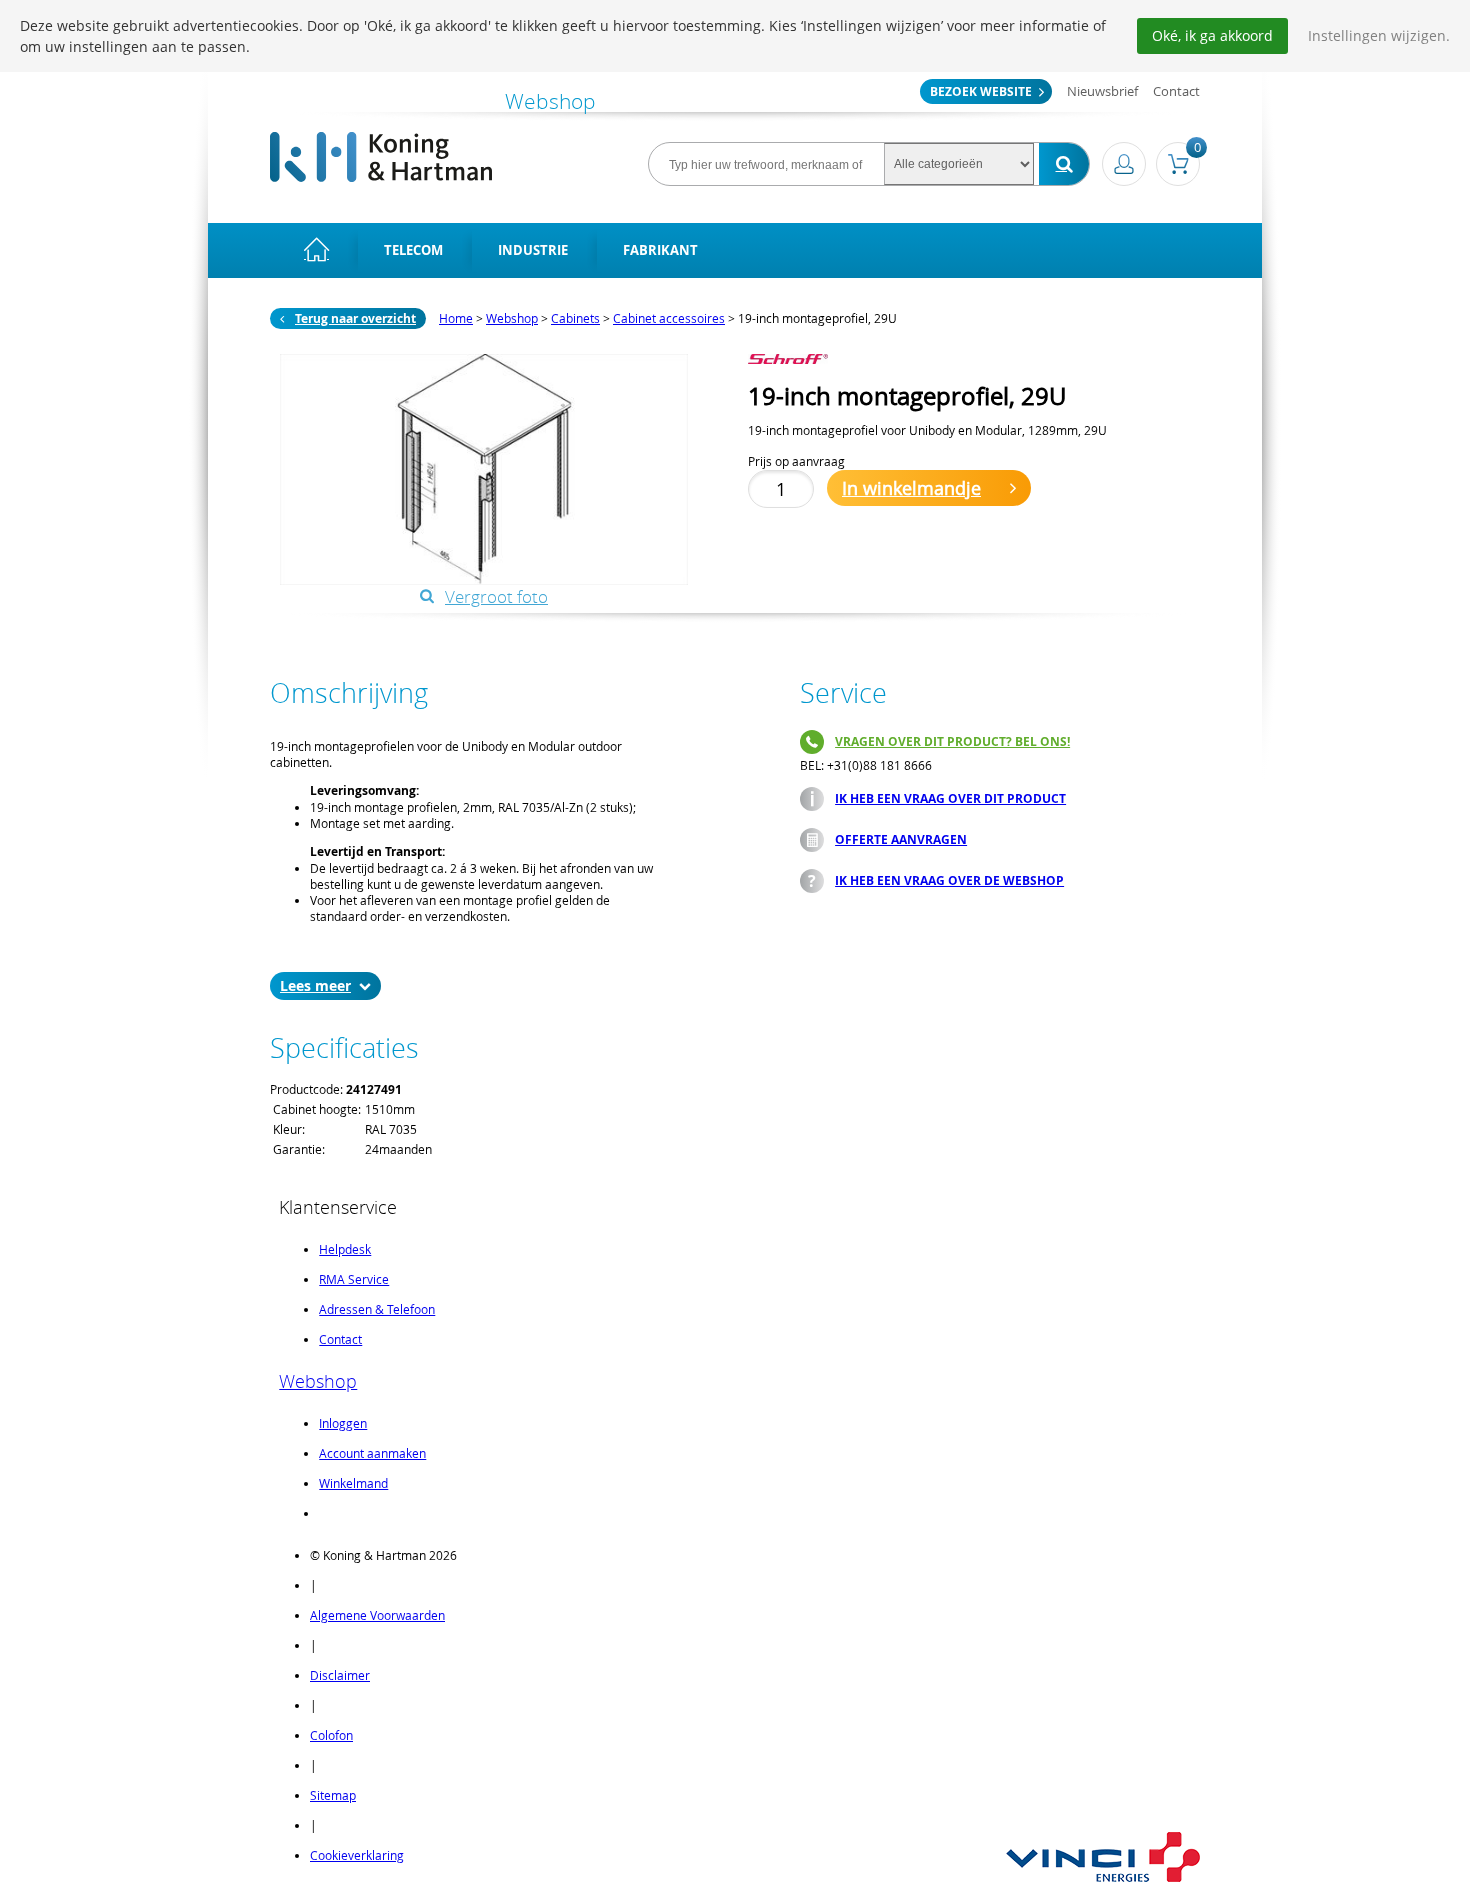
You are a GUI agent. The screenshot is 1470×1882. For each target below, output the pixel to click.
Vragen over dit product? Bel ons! (952, 741)
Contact (1176, 91)
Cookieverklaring (357, 1855)
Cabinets (575, 318)
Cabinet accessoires (669, 318)
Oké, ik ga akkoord (1212, 35)
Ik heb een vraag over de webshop (949, 880)
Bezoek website (981, 91)
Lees (295, 985)
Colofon (331, 1735)
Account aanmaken (372, 1453)
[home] (316, 250)
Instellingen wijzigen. (1379, 35)
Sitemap (333, 1795)
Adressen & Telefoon (377, 1309)
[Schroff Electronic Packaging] (808, 359)
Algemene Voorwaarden (377, 1615)
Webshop (512, 318)
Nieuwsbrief (1102, 91)
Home (456, 318)
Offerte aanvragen (901, 839)
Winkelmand (353, 1483)
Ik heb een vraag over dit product (950, 798)
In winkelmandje (911, 488)
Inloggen (343, 1423)
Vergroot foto (496, 596)
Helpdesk (345, 1249)
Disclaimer (340, 1675)
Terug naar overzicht (355, 318)
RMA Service (354, 1279)
